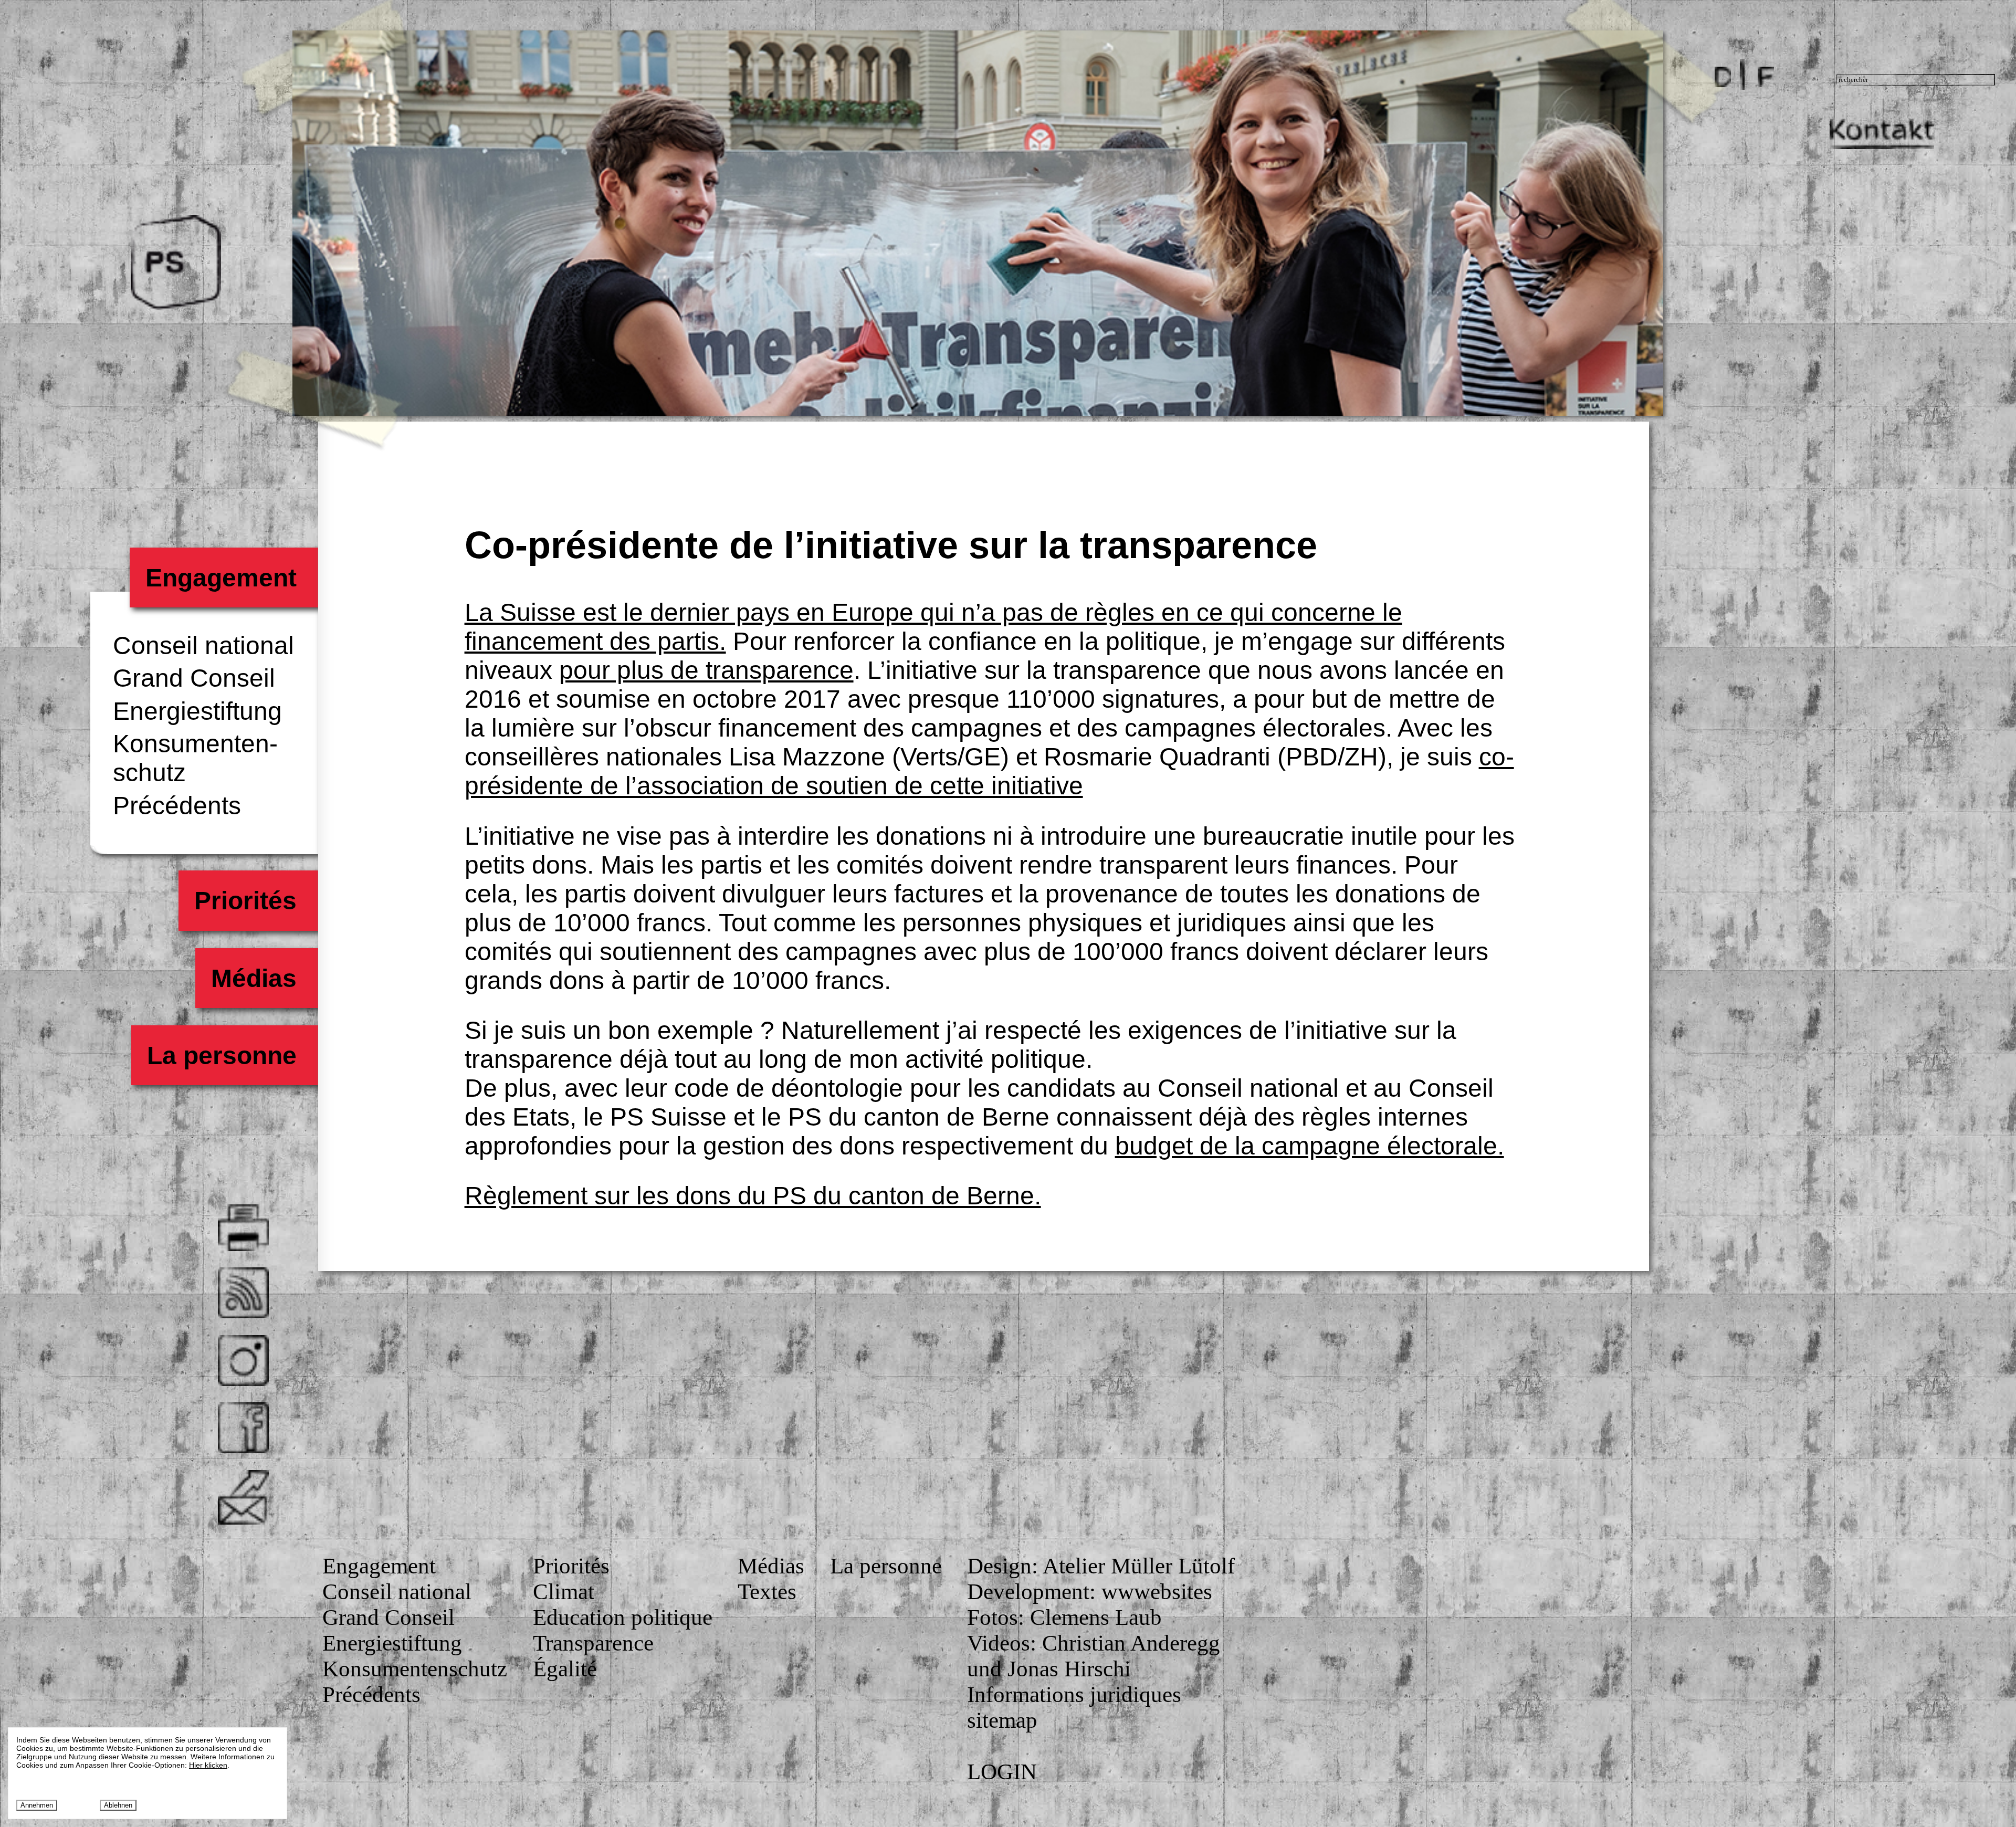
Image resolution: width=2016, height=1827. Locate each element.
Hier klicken (208, 1765)
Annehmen (37, 1805)
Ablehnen (118, 1805)
